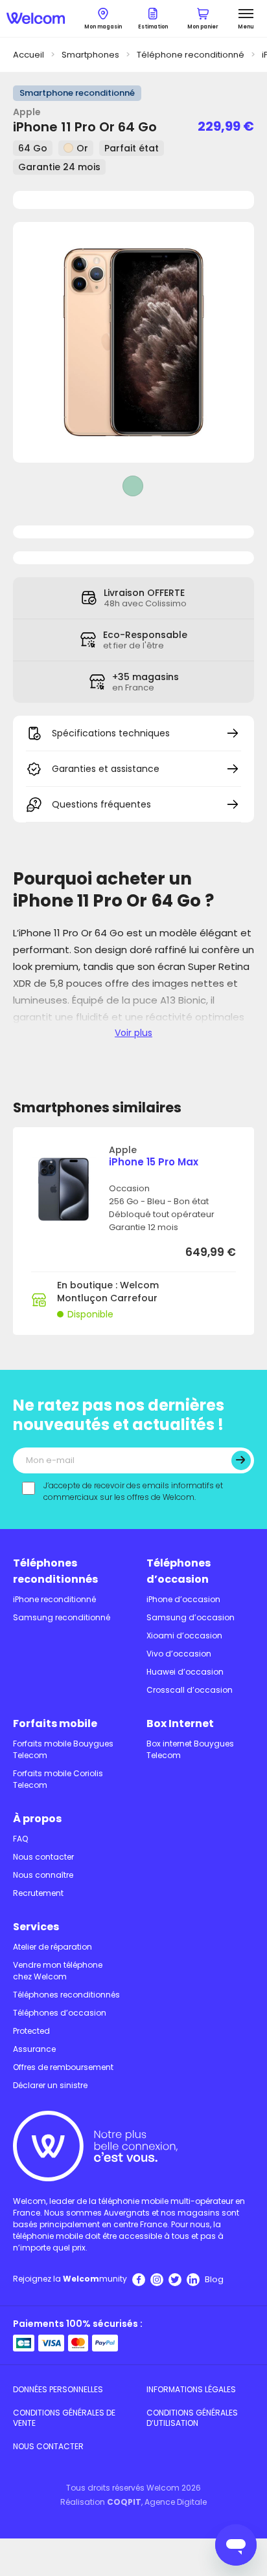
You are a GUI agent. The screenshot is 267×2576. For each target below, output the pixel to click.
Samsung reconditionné (62, 1617)
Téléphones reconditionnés (55, 1571)
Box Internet (180, 1723)
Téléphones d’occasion (179, 1571)
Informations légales (191, 2389)
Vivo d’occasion (179, 1654)
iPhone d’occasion (183, 1599)
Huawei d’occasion (185, 1672)
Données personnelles (58, 2389)
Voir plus (133, 1033)
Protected (31, 2031)
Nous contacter (43, 1857)
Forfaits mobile (55, 1723)
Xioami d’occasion (184, 1635)
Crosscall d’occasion (190, 1690)
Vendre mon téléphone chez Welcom (58, 1971)
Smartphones (90, 55)
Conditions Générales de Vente (64, 2418)
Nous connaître (43, 1875)
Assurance (34, 2049)
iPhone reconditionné (54, 1599)
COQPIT (124, 2502)
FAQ (20, 1839)
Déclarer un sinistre (50, 2085)
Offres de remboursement (63, 2067)
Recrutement (38, 1893)
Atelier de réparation (52, 1947)
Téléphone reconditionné (191, 55)
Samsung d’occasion (191, 1617)
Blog (214, 2279)
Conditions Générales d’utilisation (192, 2418)
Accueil (29, 55)
